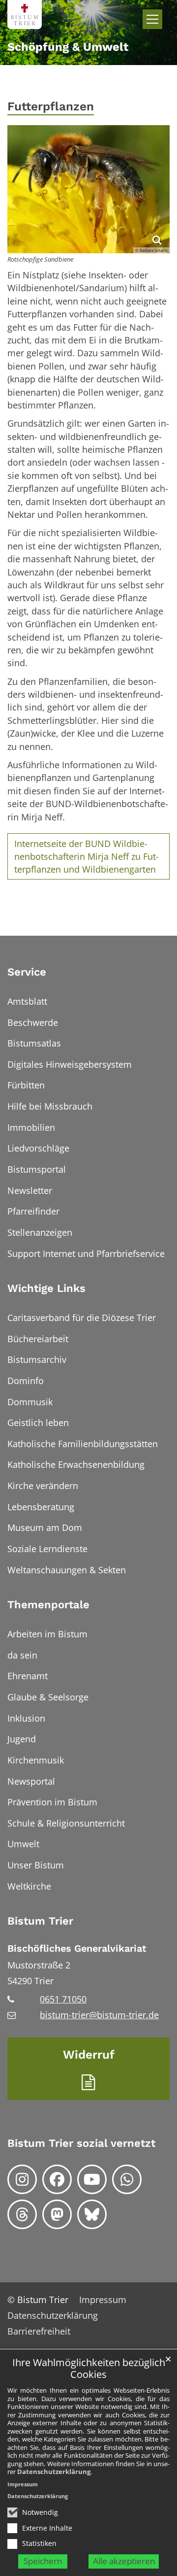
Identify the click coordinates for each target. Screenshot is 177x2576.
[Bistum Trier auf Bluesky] (92, 2214)
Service (27, 972)
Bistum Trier (40, 1921)
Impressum (23, 2484)
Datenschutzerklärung (54, 2472)
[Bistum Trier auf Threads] (22, 2214)
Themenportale (48, 1605)
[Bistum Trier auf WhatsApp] (127, 2179)
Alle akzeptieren (124, 2561)
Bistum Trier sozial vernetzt (81, 2143)
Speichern (43, 2561)
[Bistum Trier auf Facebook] (57, 2179)
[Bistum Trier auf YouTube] (92, 2179)
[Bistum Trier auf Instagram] (22, 2179)
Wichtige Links (46, 1288)
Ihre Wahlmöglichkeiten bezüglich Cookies (89, 2369)
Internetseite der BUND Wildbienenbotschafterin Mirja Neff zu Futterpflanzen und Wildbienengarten (87, 857)
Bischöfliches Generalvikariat (77, 1949)
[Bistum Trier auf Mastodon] (57, 2214)
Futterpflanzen (51, 106)
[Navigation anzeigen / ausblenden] (152, 19)
